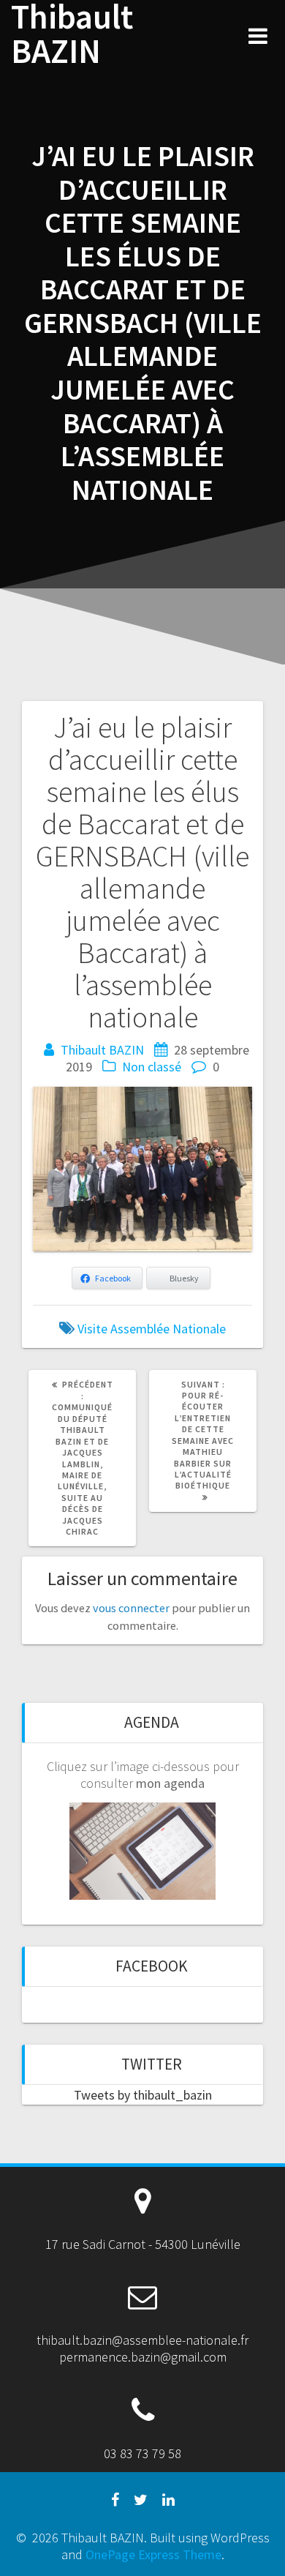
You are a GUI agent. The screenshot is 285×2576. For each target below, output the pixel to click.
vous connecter (131, 1608)
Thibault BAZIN (72, 34)
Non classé (152, 1067)
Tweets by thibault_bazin (143, 2095)
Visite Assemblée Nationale (152, 1329)
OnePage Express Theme (153, 2554)
